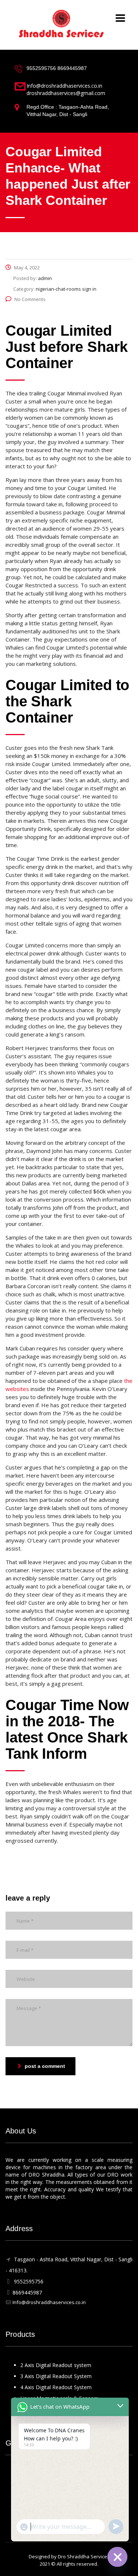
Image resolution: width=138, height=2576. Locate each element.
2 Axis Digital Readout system (56, 2365)
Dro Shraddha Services (84, 2556)
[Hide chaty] (117, 2557)
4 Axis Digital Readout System (56, 2387)
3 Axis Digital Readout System (56, 2376)
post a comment (45, 2066)
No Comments (30, 299)
